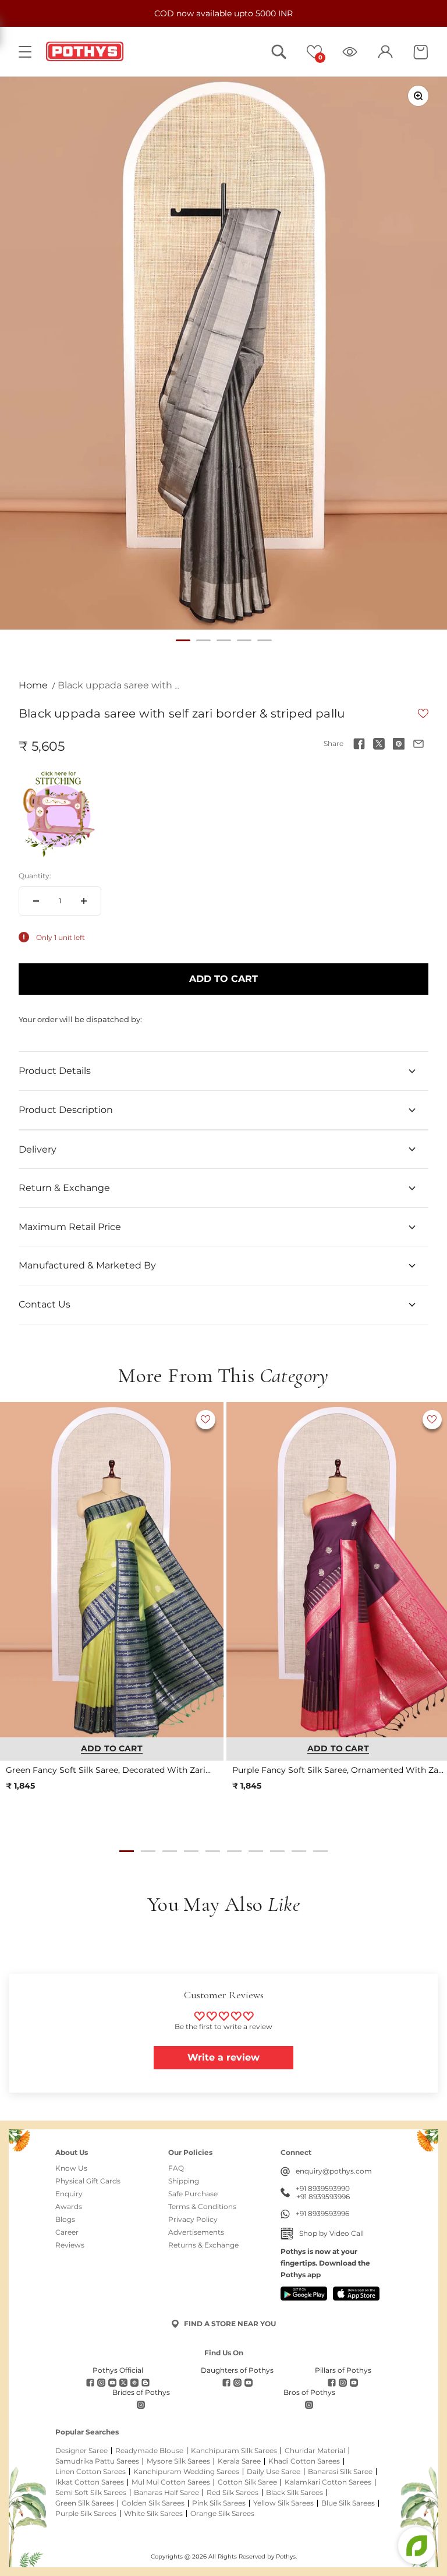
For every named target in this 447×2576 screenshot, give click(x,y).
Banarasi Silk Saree (340, 2472)
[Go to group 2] (148, 1851)
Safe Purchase (193, 2194)
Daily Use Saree (274, 2472)
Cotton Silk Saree (247, 2482)
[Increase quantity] (84, 901)
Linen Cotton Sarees (91, 2472)
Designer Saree (81, 2451)
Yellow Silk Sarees (283, 2503)
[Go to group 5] (213, 1851)
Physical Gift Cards (88, 2181)
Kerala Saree (239, 2461)
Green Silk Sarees (85, 2503)
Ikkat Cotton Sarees (90, 2482)
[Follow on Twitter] (123, 2383)
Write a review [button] (223, 2057)
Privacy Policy (193, 2220)
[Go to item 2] (203, 640)
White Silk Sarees (153, 2514)
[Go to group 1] (127, 1851)
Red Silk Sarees (233, 2493)
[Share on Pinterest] (399, 744)
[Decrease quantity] (36, 901)
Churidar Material (315, 2451)
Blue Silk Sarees (348, 2503)
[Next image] (209, 1570)
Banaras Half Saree (166, 2493)
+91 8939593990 (323, 2189)
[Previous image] (15, 1570)
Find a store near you (230, 2324)
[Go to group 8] (277, 1851)
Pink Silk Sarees (219, 2503)
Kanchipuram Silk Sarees (234, 2451)
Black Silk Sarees (295, 2493)
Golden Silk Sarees (153, 2503)
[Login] (385, 52)
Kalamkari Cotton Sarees (328, 2482)
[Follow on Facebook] (90, 2383)
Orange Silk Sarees (222, 2514)
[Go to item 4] (244, 640)
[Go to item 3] (224, 640)
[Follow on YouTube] (112, 2383)
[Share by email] (418, 744)
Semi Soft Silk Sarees (91, 2493)
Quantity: (35, 876)
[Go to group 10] (320, 1851)
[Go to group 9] (299, 1851)
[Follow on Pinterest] (134, 2383)
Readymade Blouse (149, 2451)
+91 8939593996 (323, 2197)
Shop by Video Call (331, 2233)
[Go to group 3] (170, 1851)
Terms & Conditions (202, 2207)
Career (67, 2232)
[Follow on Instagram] (101, 2383)
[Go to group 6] (234, 1851)
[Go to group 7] (256, 1851)
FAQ (176, 2168)
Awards (69, 2207)
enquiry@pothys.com (334, 2171)
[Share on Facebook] (359, 744)
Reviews (70, 2245)
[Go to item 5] (265, 640)
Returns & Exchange (203, 2245)
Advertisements (196, 2232)
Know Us (71, 2168)
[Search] (279, 52)
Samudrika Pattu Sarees (97, 2461)
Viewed (350, 52)
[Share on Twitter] (379, 744)
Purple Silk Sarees (86, 2514)
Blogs (65, 2220)
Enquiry (69, 2194)
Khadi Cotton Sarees (304, 2461)
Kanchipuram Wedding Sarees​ (186, 2472)
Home (33, 685)
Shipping (184, 2181)
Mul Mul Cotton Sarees (171, 2482)
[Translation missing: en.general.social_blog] (146, 2383)
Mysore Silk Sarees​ (178, 2461)
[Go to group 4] (191, 1851)
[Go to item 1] (183, 640)
